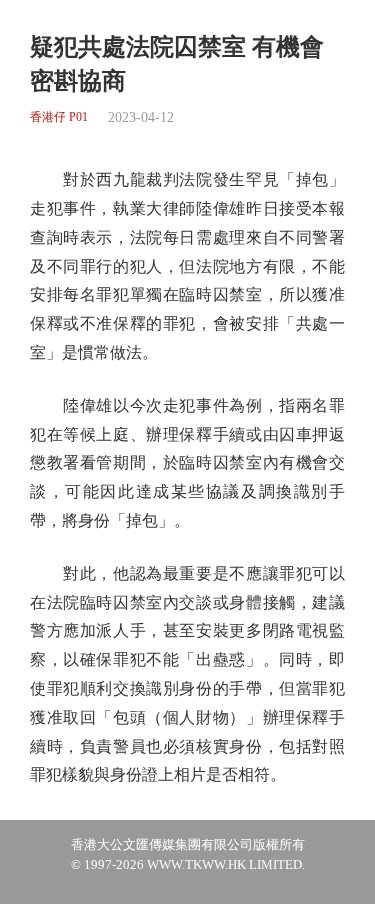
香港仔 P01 (59, 117)
